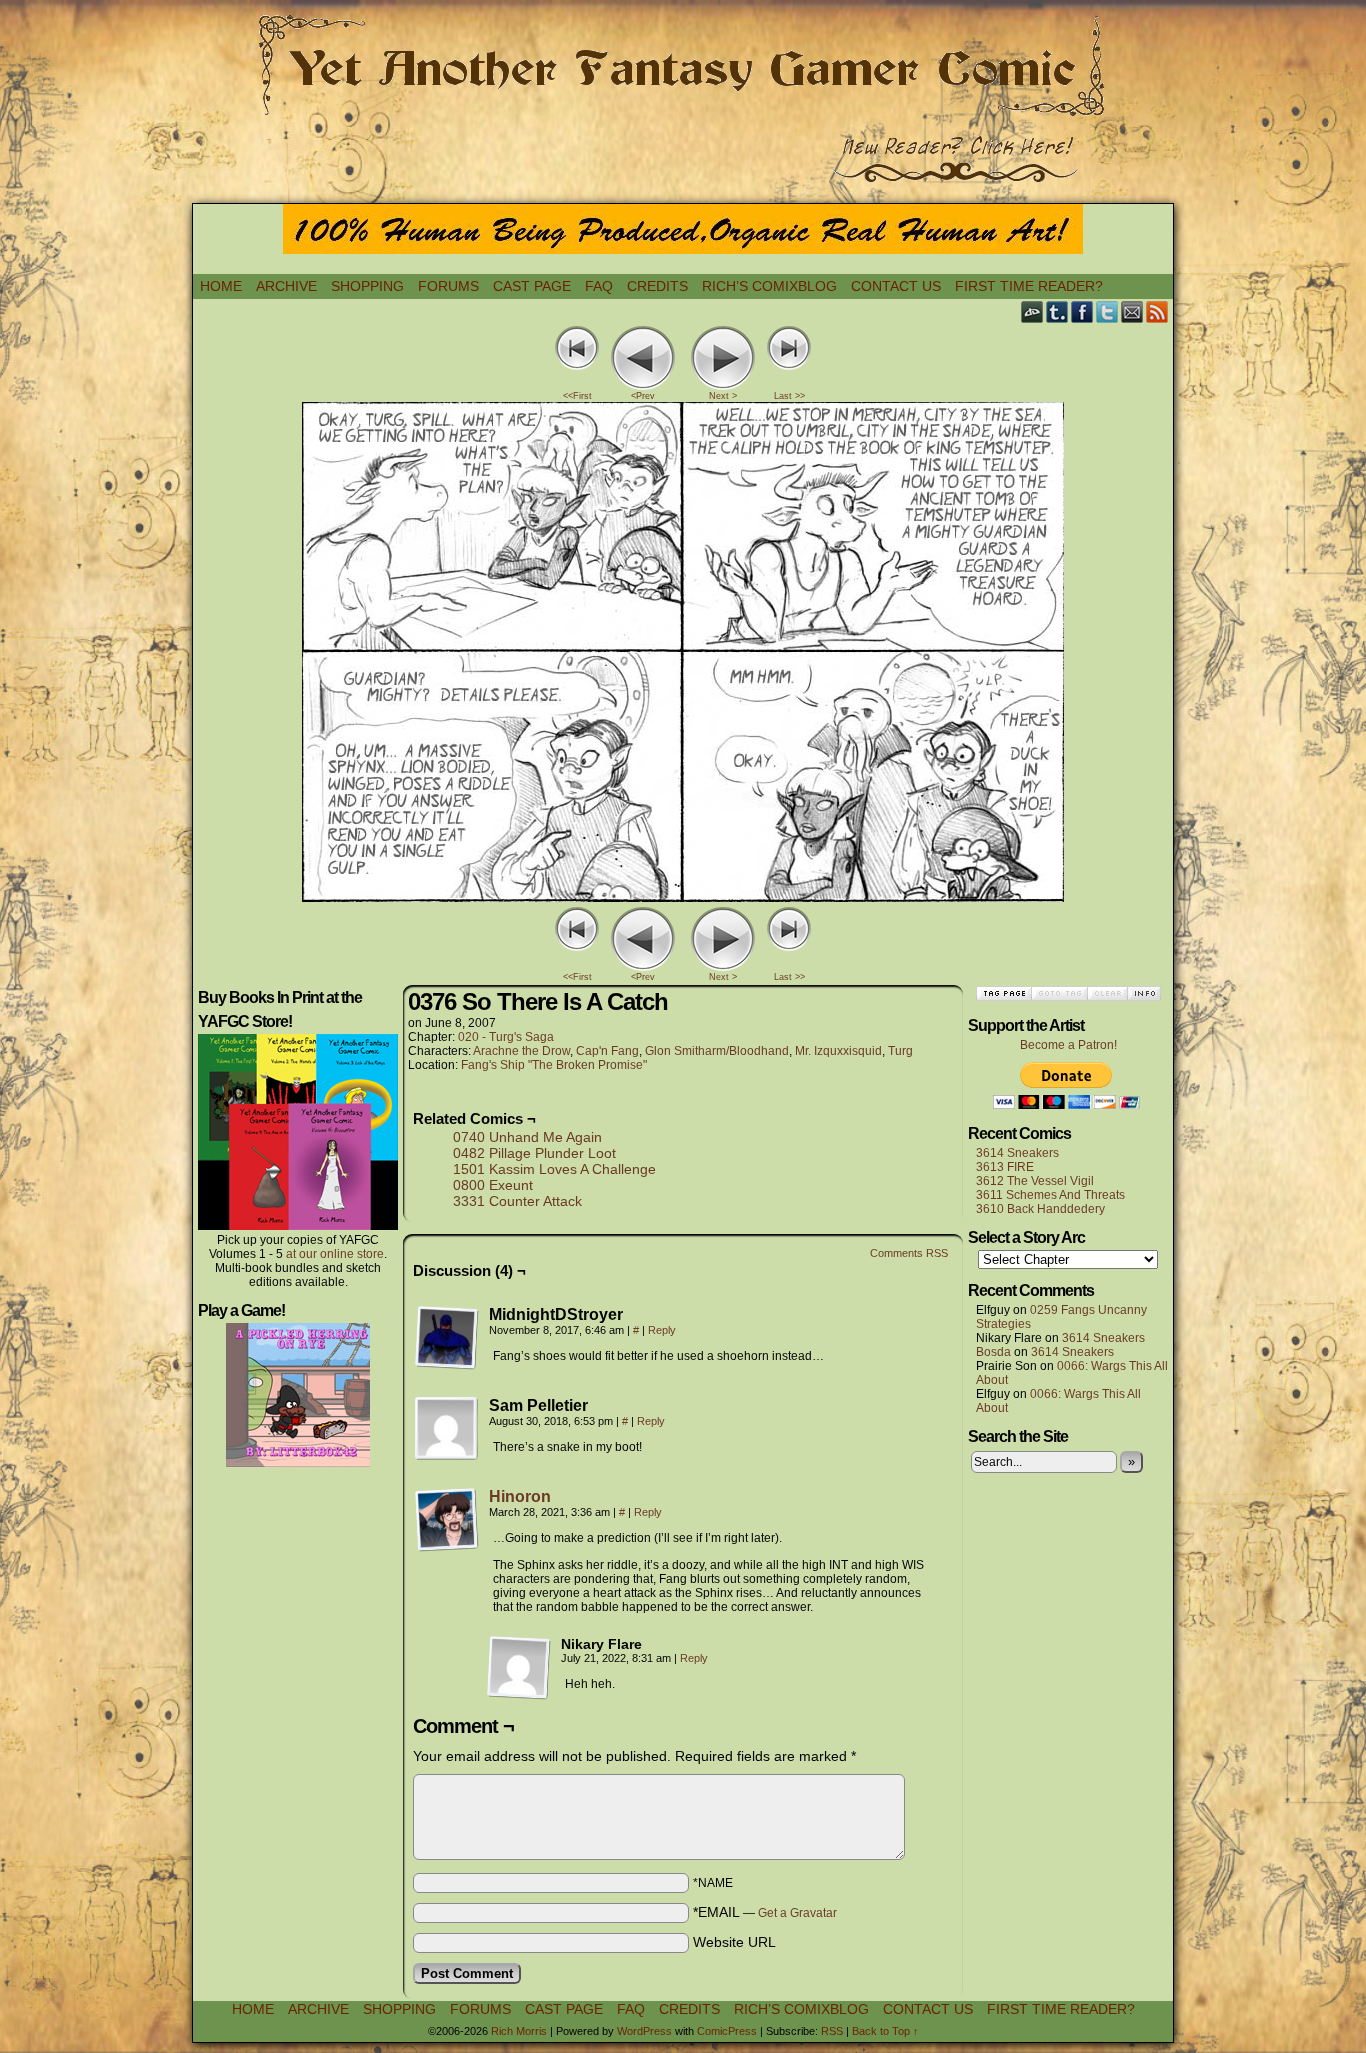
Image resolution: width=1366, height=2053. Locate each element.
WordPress (644, 2031)
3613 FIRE (1005, 1167)
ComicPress (727, 2031)
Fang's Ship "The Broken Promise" (554, 1065)
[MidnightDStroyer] (447, 1338)
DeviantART (1032, 311)
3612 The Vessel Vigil (1035, 1181)
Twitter (1107, 311)
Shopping (367, 286)
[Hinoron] (447, 1547)
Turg (900, 1051)
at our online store (335, 1254)
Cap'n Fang (607, 1051)
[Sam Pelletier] (447, 1429)
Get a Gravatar (797, 1913)
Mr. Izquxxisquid (838, 1051)
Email (1132, 311)
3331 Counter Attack (517, 1201)
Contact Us (896, 286)
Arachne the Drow (521, 1051)
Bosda (993, 1352)
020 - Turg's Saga (506, 1037)
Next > (723, 396)
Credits (657, 286)
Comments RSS (909, 1253)
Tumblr (1057, 311)
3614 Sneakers (1017, 1153)
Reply (662, 1330)
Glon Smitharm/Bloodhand (717, 1051)
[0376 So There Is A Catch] (683, 897)
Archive (286, 286)
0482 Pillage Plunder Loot (534, 1153)
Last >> (789, 396)
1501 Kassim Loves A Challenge (554, 1169)
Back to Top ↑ (885, 2031)
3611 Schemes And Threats (1050, 1195)
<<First (577, 396)
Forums (448, 286)
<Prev (643, 396)
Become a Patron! (1068, 1045)
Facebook (1082, 311)
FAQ (599, 286)
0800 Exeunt (493, 1185)
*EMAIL (765, 1912)
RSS (1157, 311)
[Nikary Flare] (519, 1668)
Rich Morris (519, 2031)
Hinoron (520, 1496)
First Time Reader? (1029, 286)
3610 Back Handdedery (1040, 1209)
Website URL (734, 1942)
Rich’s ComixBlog (769, 286)
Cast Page (532, 286)
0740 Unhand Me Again (527, 1137)
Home (221, 286)
